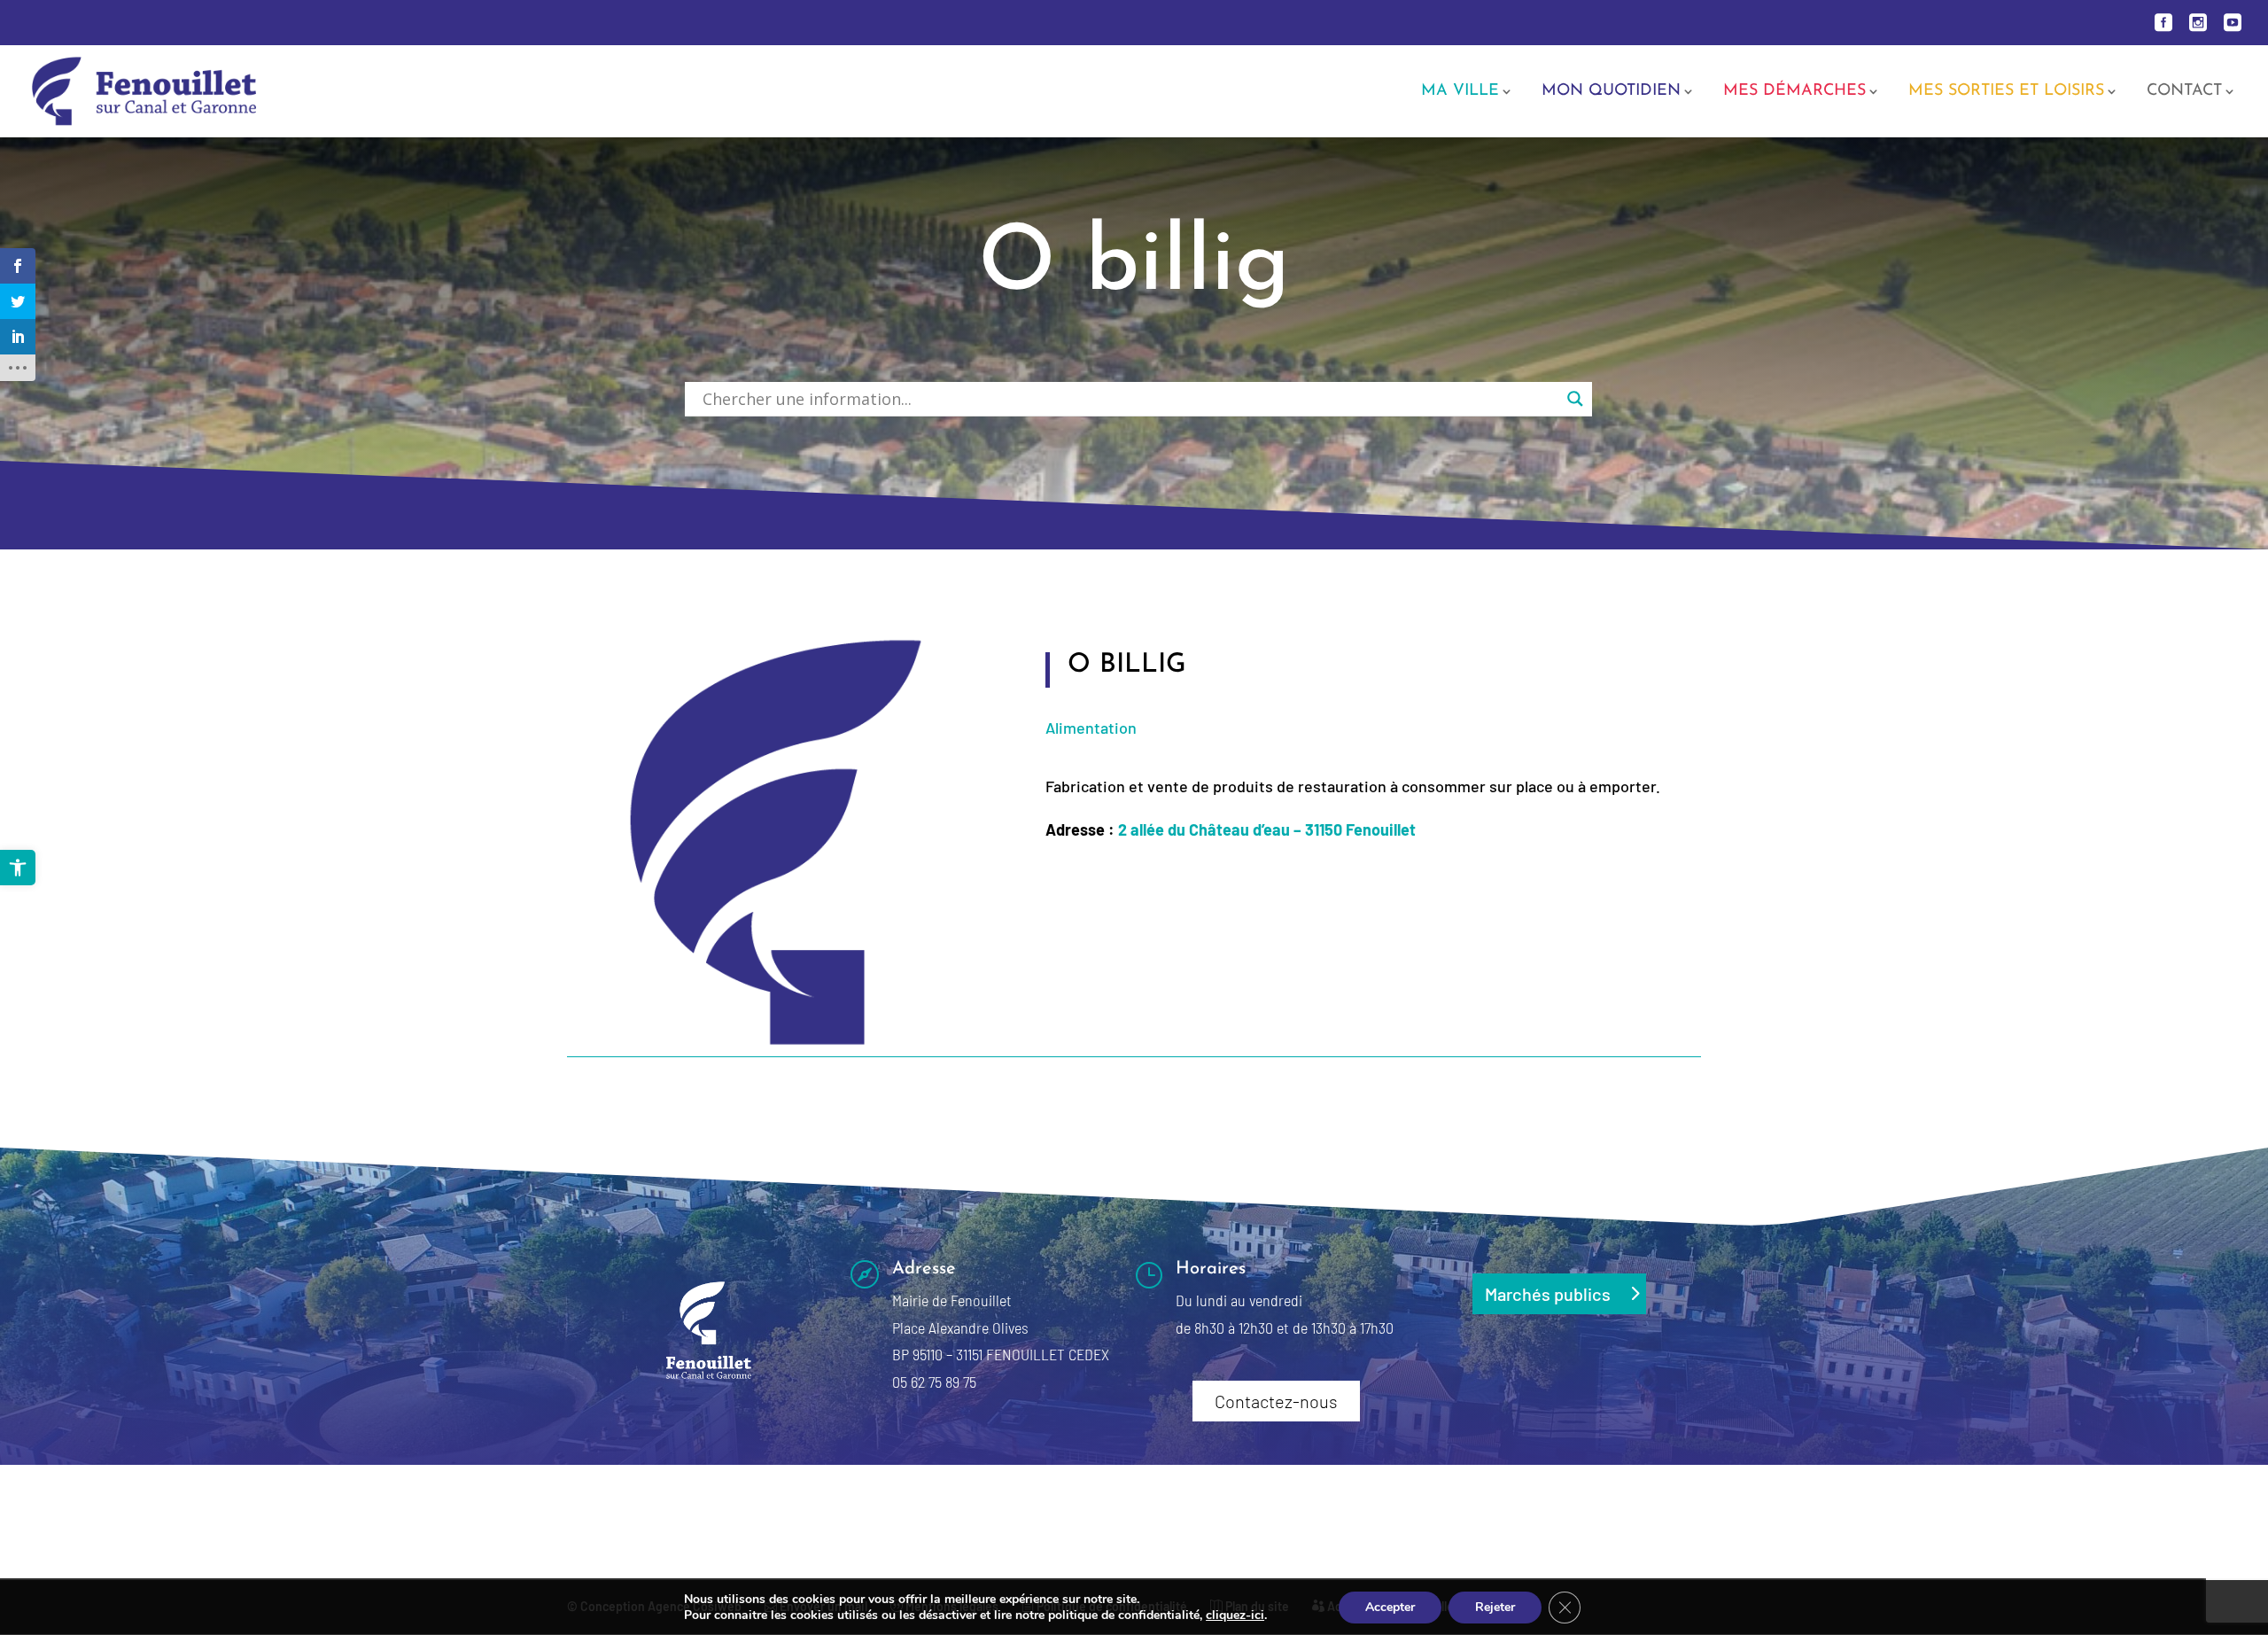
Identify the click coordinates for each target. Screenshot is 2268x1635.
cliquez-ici (1235, 1616)
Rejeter (1495, 1607)
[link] (18, 868)
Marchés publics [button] (1548, 1294)
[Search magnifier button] (1575, 399)
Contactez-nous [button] (1276, 1401)
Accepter (1390, 1607)
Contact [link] (2184, 92)
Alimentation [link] (1091, 728)
